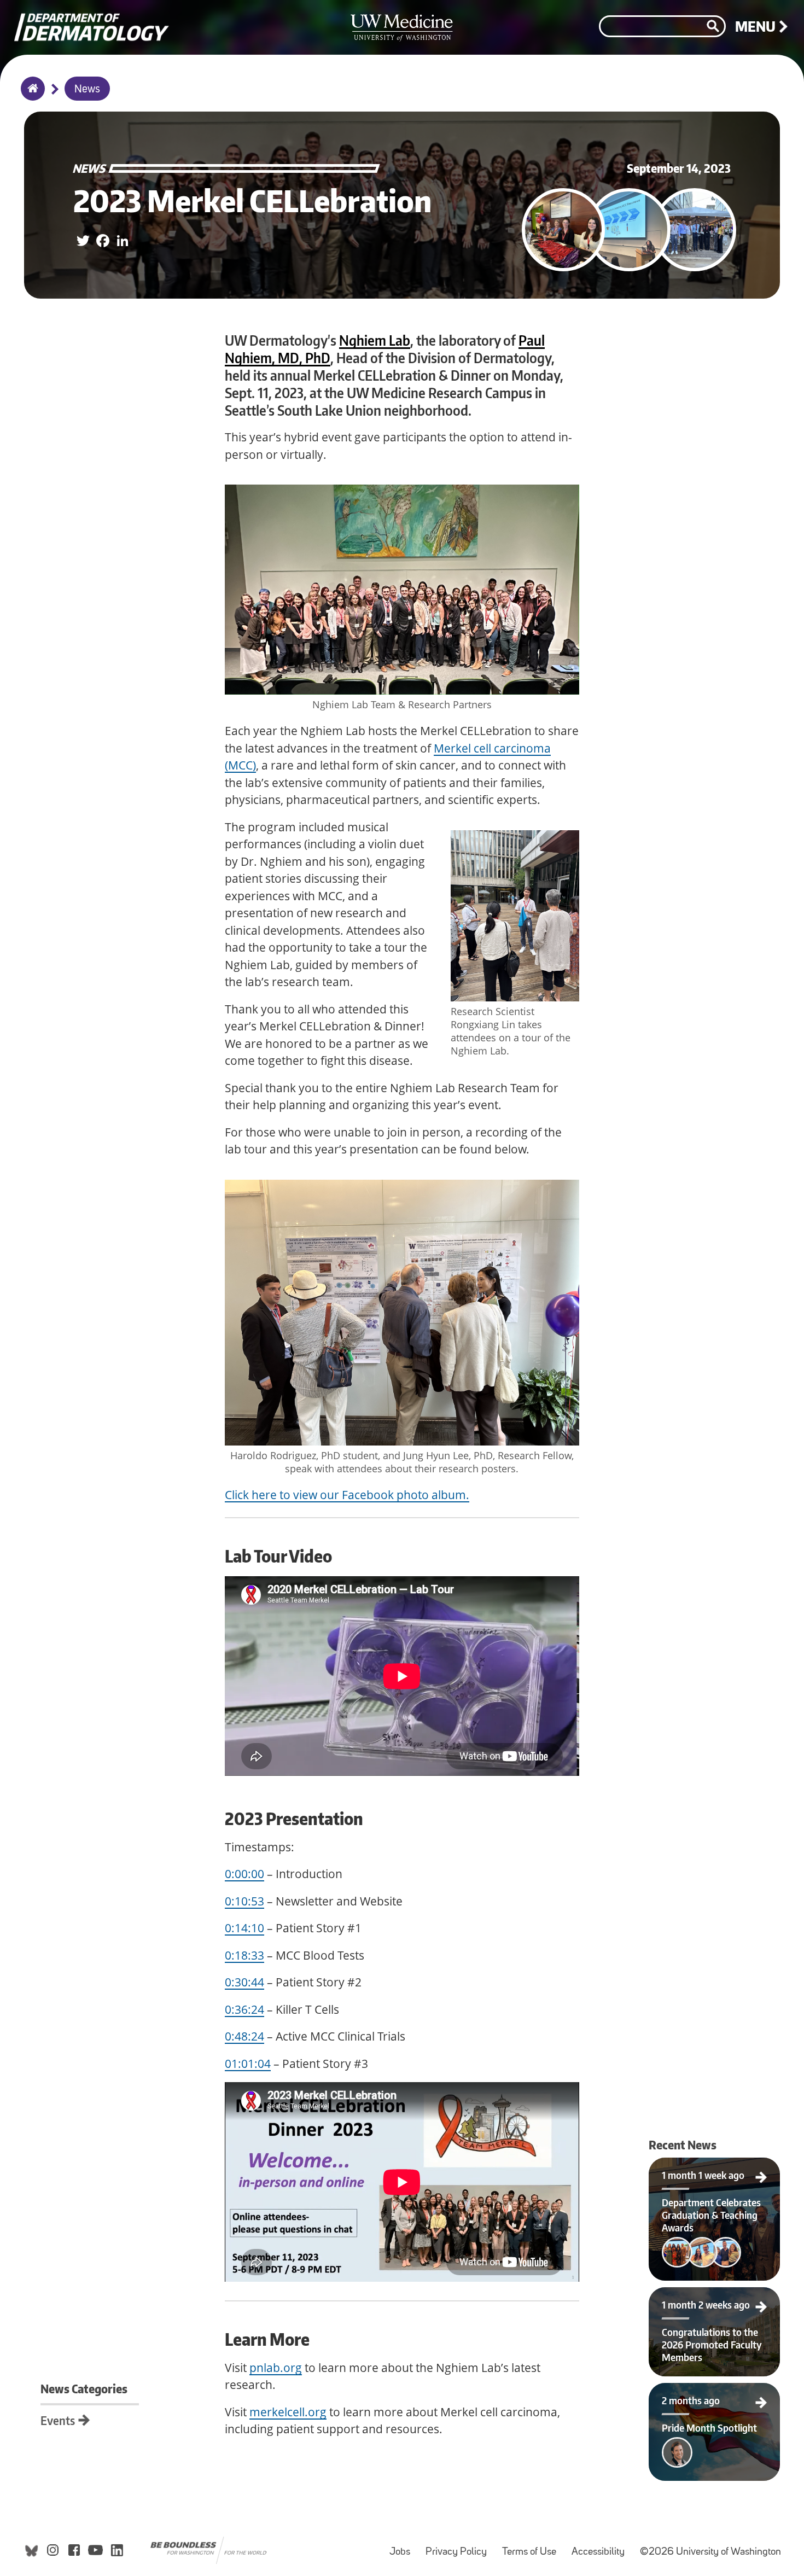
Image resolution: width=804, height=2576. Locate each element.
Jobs (403, 2547)
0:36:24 (244, 2009)
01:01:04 (248, 2064)
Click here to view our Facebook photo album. (347, 1495)
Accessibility (601, 2547)
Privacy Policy (459, 2547)
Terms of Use (532, 2547)
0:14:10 (244, 1928)
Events (58, 2420)
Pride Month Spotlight (683, 2392)
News (87, 90)
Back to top (8, 18)
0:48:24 (244, 2036)
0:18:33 (244, 1955)
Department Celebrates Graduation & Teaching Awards (715, 2171)
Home (30, 96)
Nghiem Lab (375, 340)
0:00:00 (244, 1874)
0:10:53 (244, 1901)
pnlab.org (276, 2368)
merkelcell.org (288, 2412)
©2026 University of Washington (710, 2552)
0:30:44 (244, 1982)
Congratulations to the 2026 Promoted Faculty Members (715, 2300)
